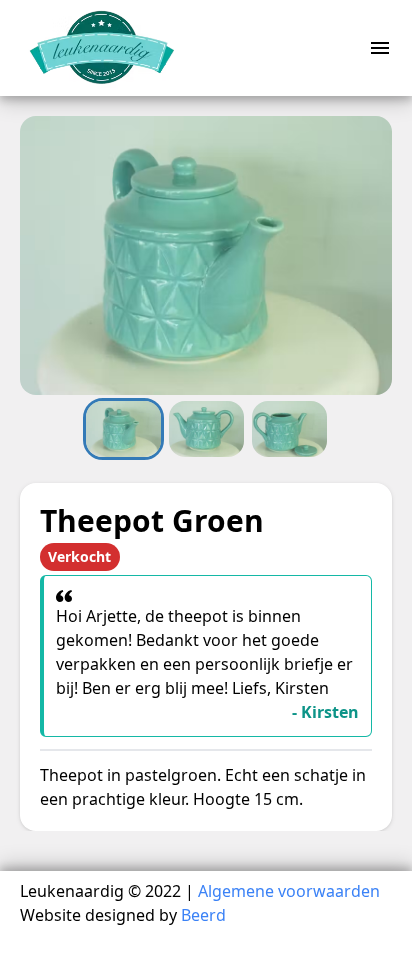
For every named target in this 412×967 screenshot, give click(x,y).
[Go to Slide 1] (123, 429)
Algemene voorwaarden (289, 891)
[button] (206, 255)
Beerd (203, 915)
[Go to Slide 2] (206, 429)
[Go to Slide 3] (289, 429)
